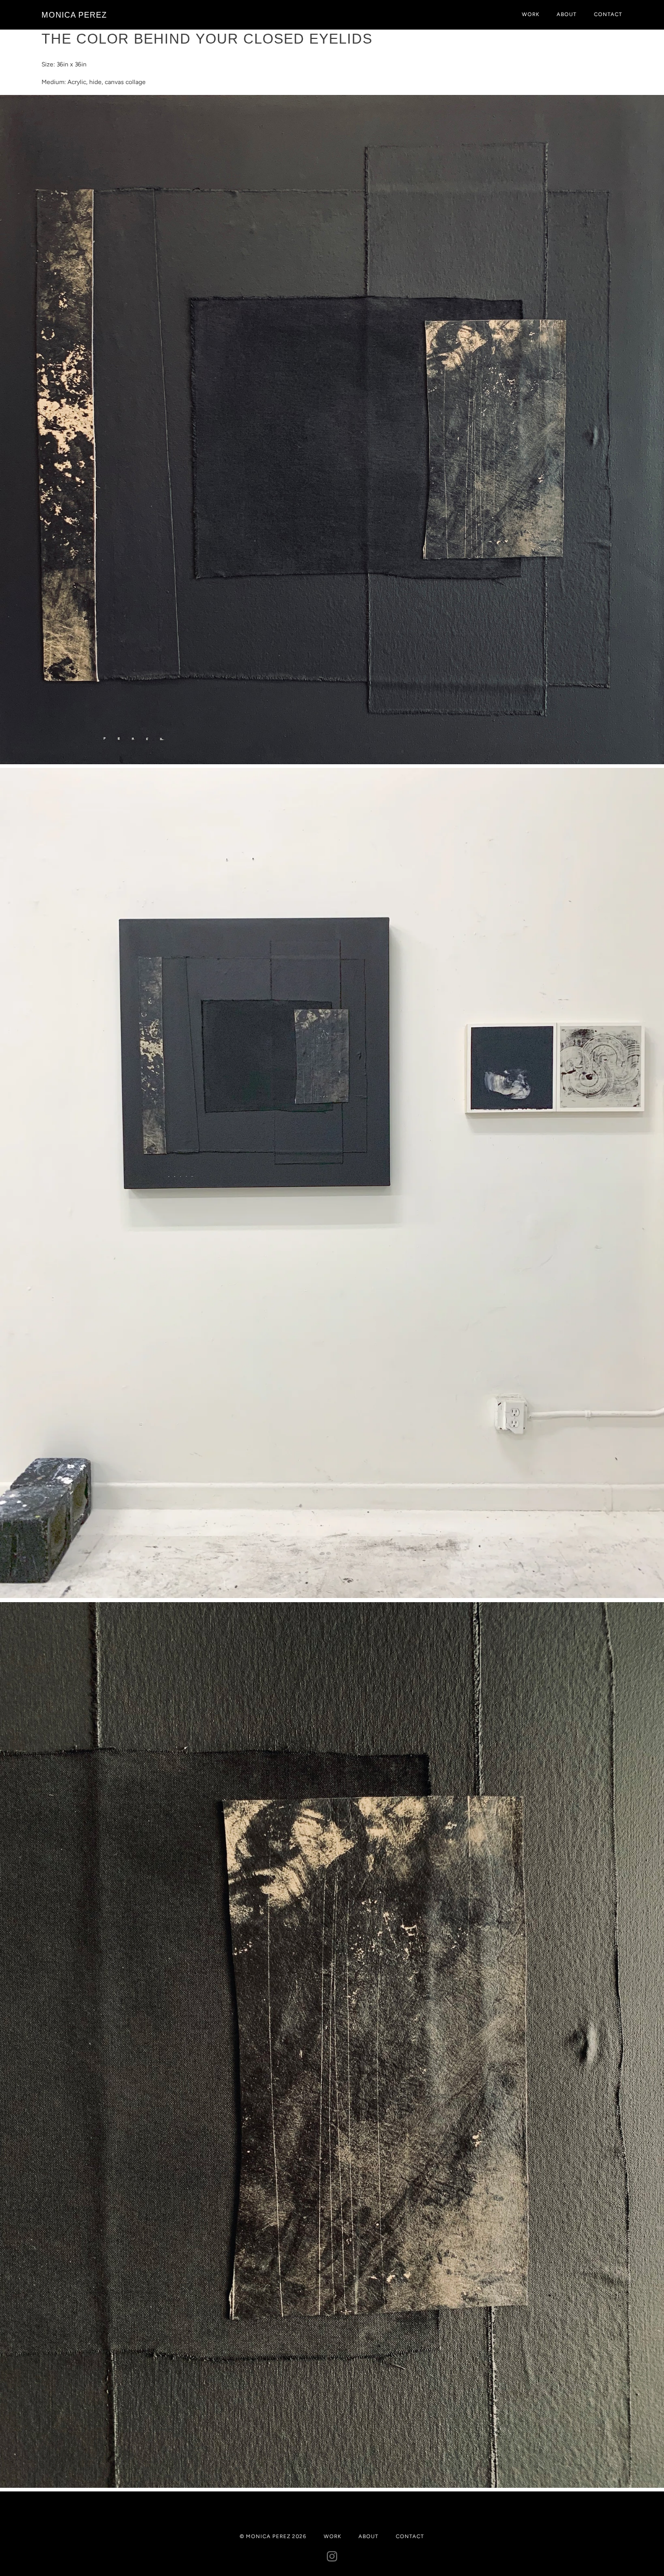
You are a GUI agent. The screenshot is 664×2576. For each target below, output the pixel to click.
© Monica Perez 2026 (273, 2536)
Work (531, 14)
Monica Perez (74, 15)
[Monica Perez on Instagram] (332, 2559)
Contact (608, 14)
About (567, 14)
